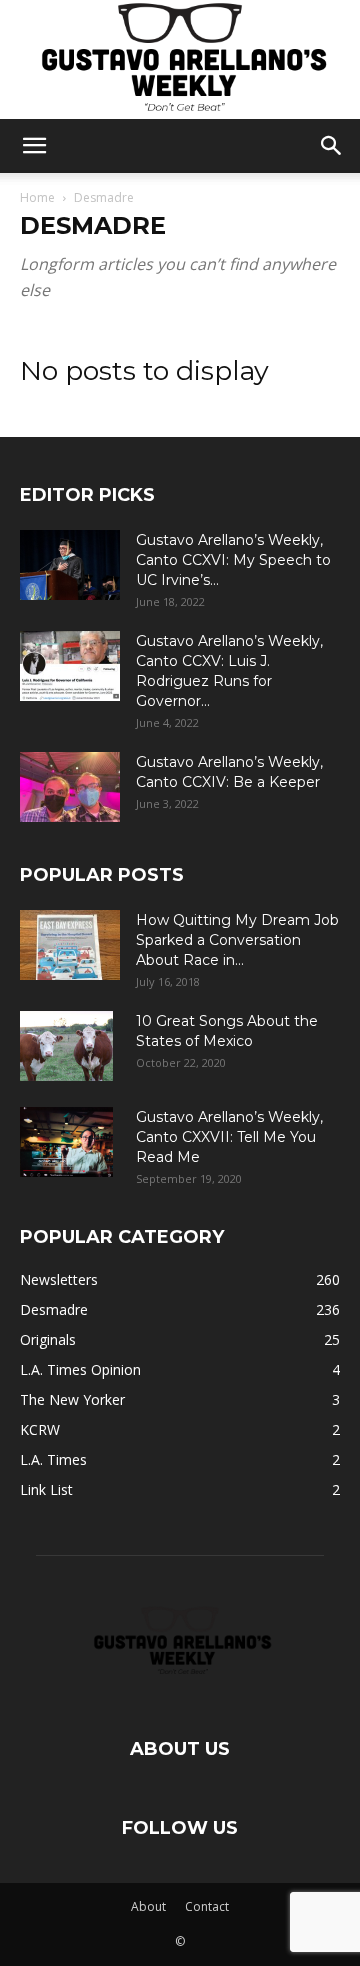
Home (37, 197)
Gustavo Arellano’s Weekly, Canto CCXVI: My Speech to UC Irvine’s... (233, 560)
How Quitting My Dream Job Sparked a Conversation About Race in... (237, 940)
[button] (34, 146)
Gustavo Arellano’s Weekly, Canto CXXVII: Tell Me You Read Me (229, 1137)
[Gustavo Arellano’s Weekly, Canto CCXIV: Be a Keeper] (70, 787)
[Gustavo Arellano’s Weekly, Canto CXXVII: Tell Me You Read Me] (66, 1142)
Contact (207, 1906)
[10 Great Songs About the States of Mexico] (66, 1046)
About (148, 1906)
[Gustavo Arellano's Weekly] (180, 59)
